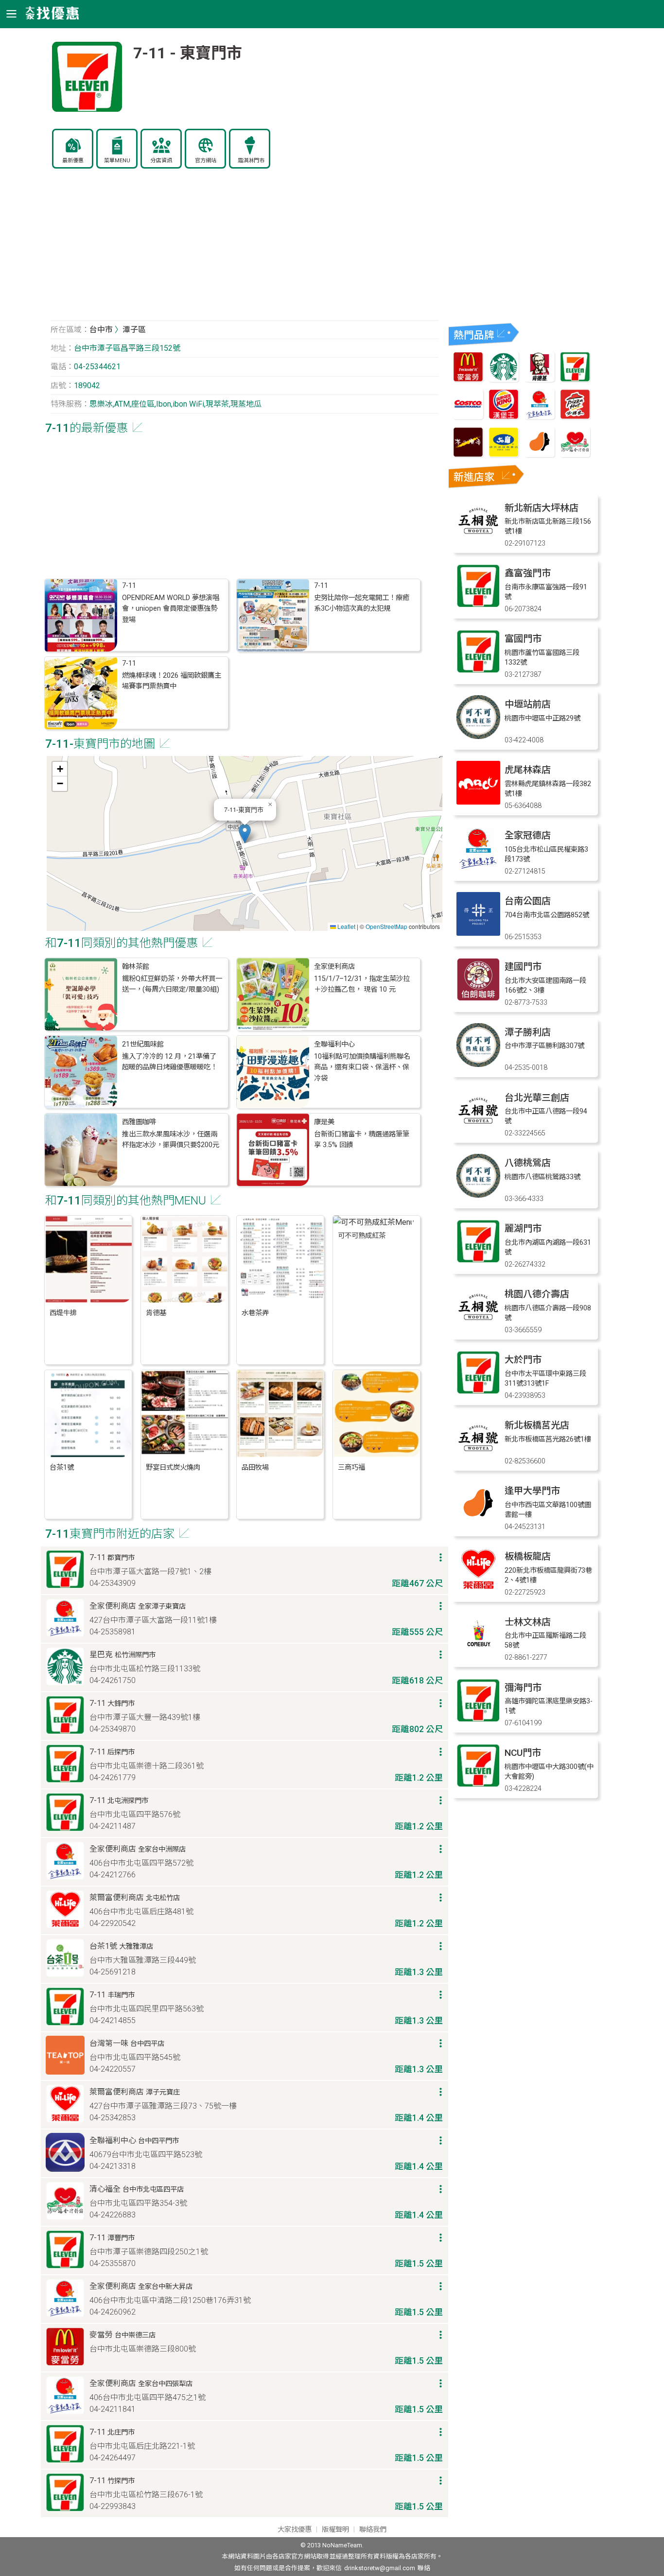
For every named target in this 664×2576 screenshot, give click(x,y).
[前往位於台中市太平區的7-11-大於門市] (478, 1392)
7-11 (129, 586)
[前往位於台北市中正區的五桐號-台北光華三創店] (478, 1130)
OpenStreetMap (386, 926)
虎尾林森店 (528, 770)
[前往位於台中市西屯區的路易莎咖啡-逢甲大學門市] (478, 1523)
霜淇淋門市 (251, 161)
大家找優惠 (295, 2530)
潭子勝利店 (528, 1032)
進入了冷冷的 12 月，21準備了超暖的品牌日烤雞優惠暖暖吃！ (170, 1062)
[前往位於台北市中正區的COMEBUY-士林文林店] (478, 1654)
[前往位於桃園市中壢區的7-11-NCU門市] (478, 1785)
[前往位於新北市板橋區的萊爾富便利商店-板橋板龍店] (478, 1589)
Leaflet (346, 926)
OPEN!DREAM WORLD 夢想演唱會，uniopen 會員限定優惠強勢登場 (171, 609)
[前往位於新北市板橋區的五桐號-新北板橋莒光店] (478, 1457)
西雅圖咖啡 (139, 1122)
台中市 (101, 330)
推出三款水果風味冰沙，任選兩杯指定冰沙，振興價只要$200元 (171, 1140)
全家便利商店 (334, 967)
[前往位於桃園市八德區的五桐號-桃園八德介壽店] (478, 1326)
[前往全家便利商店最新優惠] (540, 417)
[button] (245, 833)
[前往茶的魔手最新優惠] (468, 455)
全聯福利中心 (334, 1044)
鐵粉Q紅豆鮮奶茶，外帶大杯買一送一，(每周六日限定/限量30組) (172, 984)
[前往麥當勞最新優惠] (468, 379)
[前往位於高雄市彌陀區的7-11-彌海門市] (478, 1720)
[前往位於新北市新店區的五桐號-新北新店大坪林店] (478, 540)
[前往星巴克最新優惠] (504, 379)
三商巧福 (351, 1468)
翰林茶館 (136, 967)
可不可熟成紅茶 (362, 1236)
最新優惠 (73, 161)
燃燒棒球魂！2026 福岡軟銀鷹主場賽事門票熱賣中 (172, 681)
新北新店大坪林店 (542, 508)
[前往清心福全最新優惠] (575, 455)
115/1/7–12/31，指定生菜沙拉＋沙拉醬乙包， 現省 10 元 (362, 984)
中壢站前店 (528, 704)
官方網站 (206, 161)
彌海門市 (523, 1688)
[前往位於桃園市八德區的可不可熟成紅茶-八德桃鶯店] (478, 1195)
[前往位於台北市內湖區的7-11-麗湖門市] (478, 1261)
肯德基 (156, 1313)
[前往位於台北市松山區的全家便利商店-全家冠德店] (478, 867)
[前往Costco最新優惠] (468, 417)
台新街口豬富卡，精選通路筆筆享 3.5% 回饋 (362, 1140)
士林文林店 (528, 1622)
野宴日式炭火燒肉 (173, 1468)
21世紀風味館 (143, 1044)
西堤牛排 (63, 1313)
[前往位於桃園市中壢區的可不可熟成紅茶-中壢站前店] (478, 736)
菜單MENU (117, 161)
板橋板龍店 (528, 1556)
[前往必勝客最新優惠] (575, 417)
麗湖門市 (523, 1228)
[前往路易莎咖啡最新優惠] (540, 455)
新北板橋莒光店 (537, 1425)
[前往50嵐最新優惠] (504, 455)
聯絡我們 (373, 2530)
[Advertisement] (245, 250)
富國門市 (523, 639)
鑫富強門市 (528, 573)
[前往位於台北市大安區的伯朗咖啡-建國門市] (478, 999)
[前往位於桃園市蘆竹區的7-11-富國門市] (478, 671)
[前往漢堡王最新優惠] (504, 417)
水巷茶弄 (255, 1313)
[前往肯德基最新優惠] (540, 379)
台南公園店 (528, 901)
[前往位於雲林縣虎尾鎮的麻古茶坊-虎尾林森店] (478, 802)
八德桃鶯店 (528, 1163)
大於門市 (523, 1360)
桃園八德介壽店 (537, 1294)
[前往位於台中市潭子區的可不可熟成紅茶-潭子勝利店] (478, 1064)
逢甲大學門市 (532, 1491)
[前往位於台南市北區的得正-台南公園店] (478, 933)
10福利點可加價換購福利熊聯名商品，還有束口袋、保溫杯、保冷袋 (362, 1067)
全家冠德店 (528, 835)
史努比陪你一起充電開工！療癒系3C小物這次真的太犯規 (362, 603)
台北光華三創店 (537, 1098)
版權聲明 (335, 2530)
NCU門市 (523, 1753)
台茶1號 (62, 1468)
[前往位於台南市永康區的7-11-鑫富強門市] (478, 605)
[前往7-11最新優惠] (575, 379)
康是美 (324, 1122)
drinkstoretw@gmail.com (380, 2568)
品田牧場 (255, 1468)
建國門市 (523, 967)
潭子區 (134, 330)
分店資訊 (161, 161)
